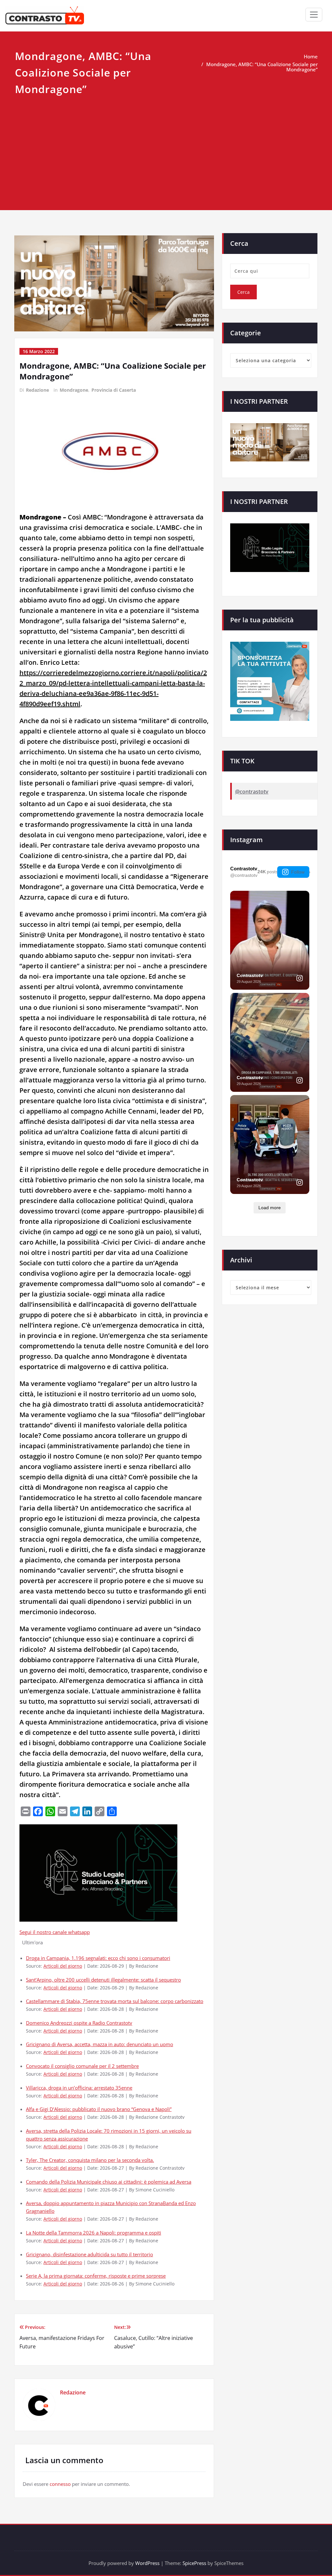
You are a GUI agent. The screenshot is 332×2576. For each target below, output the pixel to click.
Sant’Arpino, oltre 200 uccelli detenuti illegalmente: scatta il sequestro (103, 1980)
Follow (298, 872)
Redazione (37, 390)
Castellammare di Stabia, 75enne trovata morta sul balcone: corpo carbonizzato (115, 2001)
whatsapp (79, 1932)
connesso (60, 2484)
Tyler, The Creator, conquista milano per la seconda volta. (90, 2160)
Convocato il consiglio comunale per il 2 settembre (82, 2066)
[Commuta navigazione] (314, 15)
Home (311, 56)
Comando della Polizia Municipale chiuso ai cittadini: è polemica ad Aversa (109, 2182)
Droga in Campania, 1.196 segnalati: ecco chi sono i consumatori (98, 1958)
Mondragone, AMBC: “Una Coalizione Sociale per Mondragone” (262, 67)
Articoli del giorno (63, 1966)
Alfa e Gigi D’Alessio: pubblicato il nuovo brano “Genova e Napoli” (99, 2109)
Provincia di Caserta (114, 390)
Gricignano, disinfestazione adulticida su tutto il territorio (89, 2254)
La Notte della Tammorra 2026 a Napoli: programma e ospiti (94, 2233)
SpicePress (194, 2563)
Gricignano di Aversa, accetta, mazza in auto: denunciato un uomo (100, 2044)
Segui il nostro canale (44, 1932)
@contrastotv (252, 792)
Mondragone (74, 390)
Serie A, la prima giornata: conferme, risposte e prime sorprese (96, 2276)
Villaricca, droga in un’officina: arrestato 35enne (79, 2088)
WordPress (147, 2563)
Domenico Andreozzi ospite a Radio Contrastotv (79, 2023)
